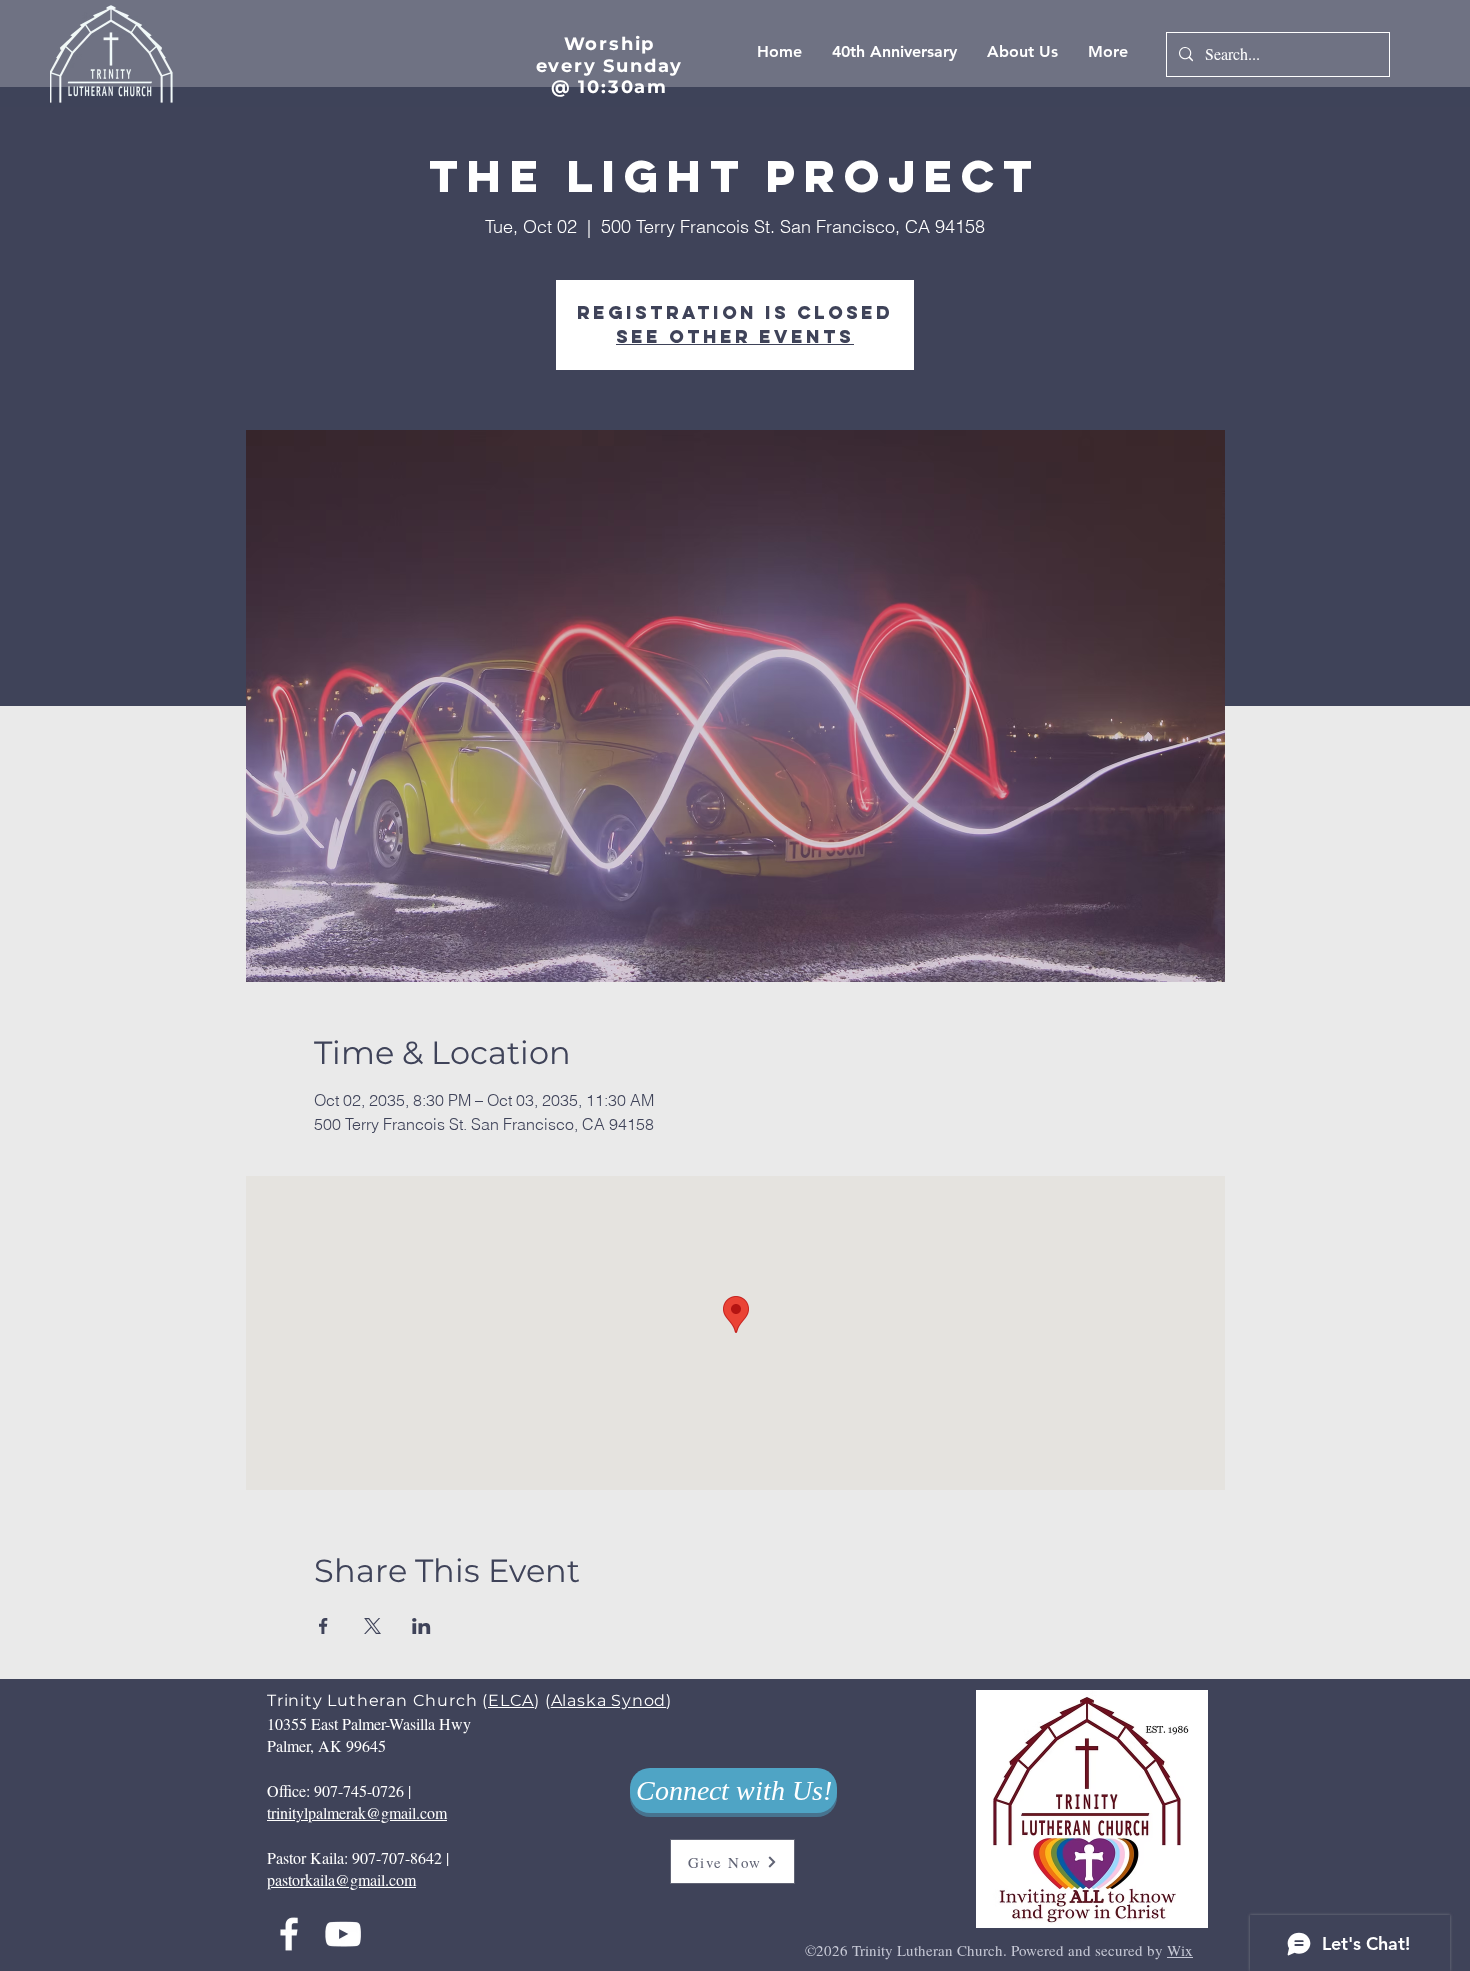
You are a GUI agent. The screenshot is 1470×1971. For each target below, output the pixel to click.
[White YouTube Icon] (343, 1934)
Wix (1180, 1950)
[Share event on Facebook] (323, 1626)
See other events (735, 336)
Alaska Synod (609, 1700)
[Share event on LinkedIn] (421, 1626)
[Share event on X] (372, 1626)
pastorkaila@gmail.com (341, 1879)
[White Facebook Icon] (289, 1934)
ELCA (511, 1700)
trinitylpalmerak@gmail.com (357, 1812)
